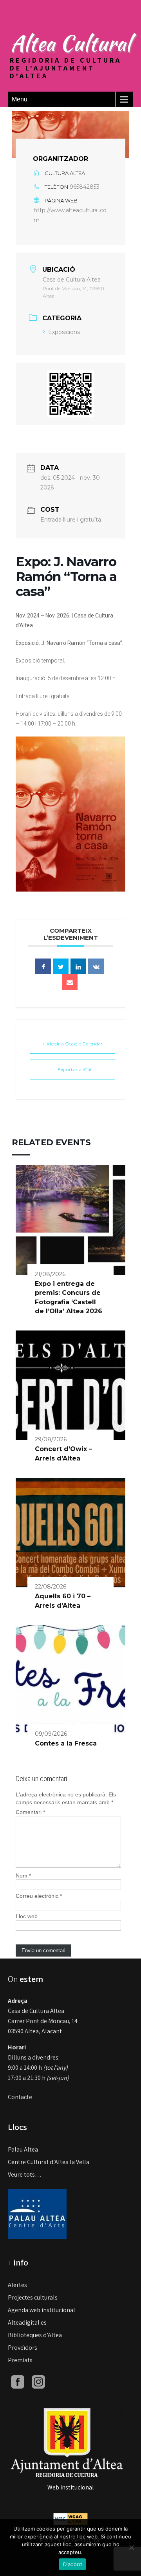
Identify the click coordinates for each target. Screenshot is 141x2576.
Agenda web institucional (42, 2310)
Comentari (30, 1812)
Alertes (17, 2285)
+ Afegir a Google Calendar (72, 1044)
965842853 (85, 187)
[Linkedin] (78, 966)
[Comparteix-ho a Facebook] (43, 966)
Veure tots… (25, 2174)
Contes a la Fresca (66, 1743)
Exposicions (64, 332)
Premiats (20, 2360)
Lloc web (27, 1916)
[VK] (96, 966)
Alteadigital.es (27, 2322)
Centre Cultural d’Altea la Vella (49, 2162)
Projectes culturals (33, 2297)
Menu (20, 99)
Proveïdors (23, 2348)
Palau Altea (23, 2149)
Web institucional (71, 2487)
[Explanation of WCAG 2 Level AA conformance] (70, 2518)
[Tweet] (61, 966)
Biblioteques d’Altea (35, 2335)
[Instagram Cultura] (38, 2381)
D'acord (73, 2564)
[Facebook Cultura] (18, 2381)
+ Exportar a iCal (72, 1070)
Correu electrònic (39, 1896)
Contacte (20, 2097)
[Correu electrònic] (70, 982)
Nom (23, 1876)
